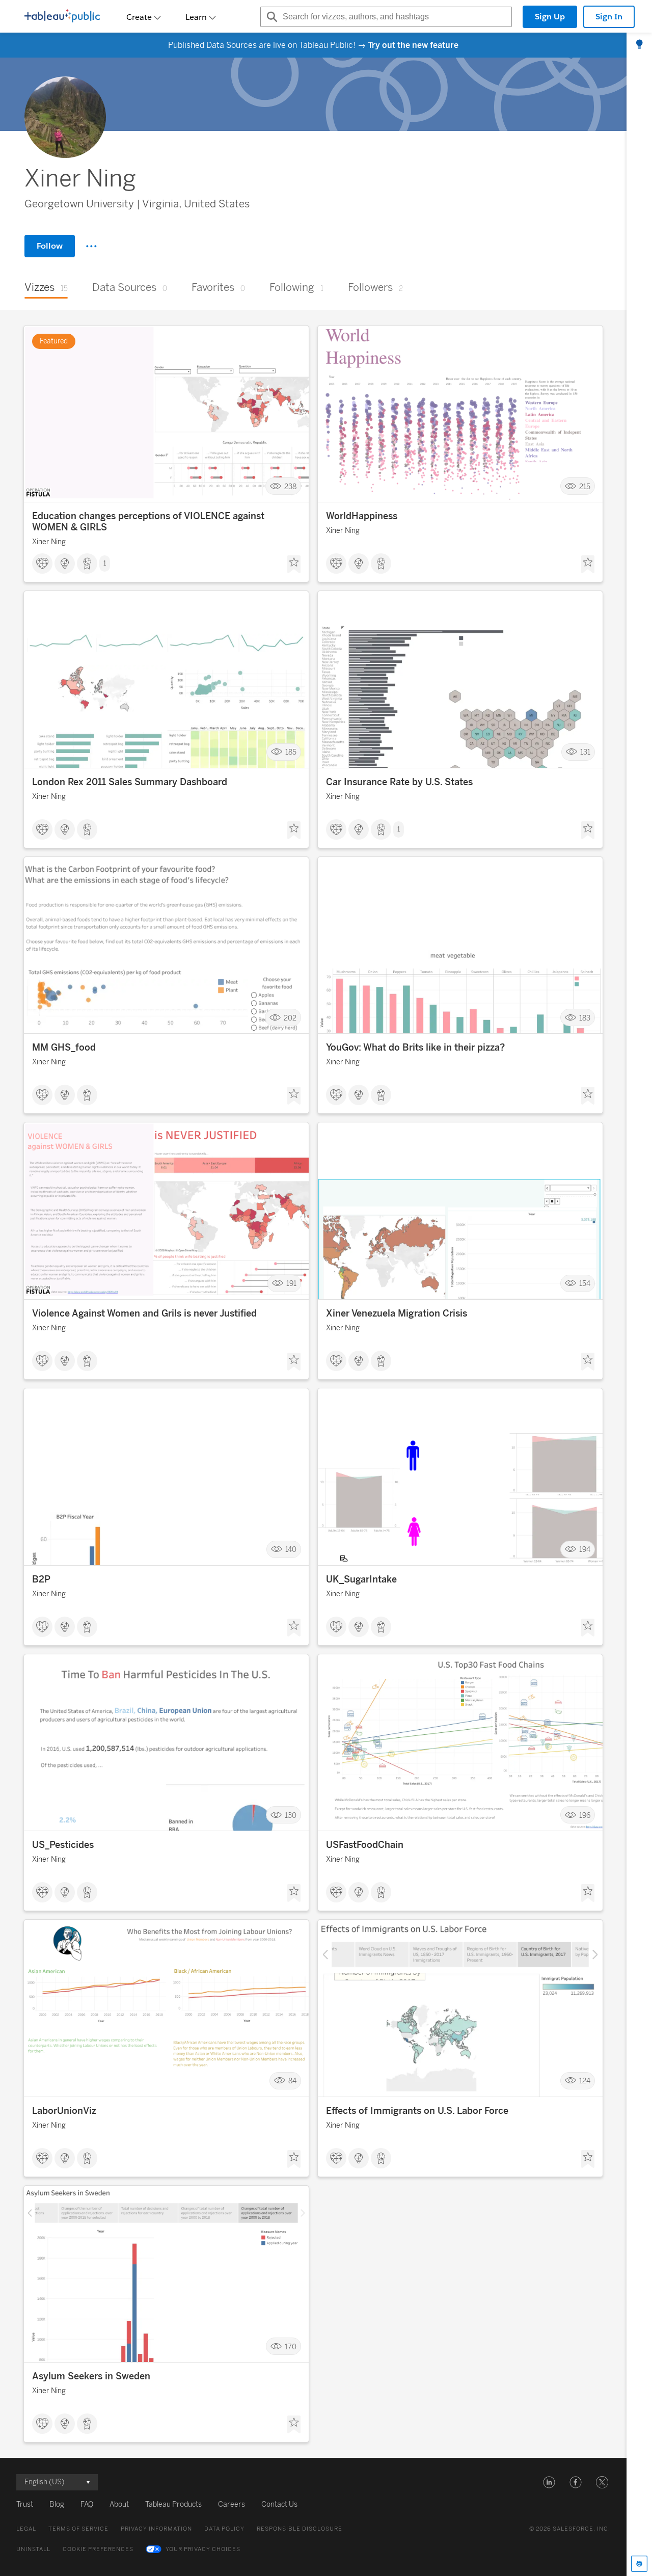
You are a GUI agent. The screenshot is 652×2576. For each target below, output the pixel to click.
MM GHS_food (64, 1048)
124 (585, 2081)
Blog (57, 2504)
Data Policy (224, 2529)
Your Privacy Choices (203, 2549)
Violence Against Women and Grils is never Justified (144, 1313)
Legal (26, 2529)
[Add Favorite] (294, 565)
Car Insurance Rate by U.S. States (399, 782)
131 (585, 752)
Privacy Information (156, 2529)
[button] (549, 2482)
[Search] (270, 17)
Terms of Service (78, 2529)
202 (290, 1018)
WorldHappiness (362, 516)
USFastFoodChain (365, 1845)
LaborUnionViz (64, 2111)
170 (291, 2346)
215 (585, 486)
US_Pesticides (63, 1845)
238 (290, 486)
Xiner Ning (49, 542)
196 (585, 1815)
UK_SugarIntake (361, 1579)
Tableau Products (173, 2504)
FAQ (87, 2504)
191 (291, 1284)
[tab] (639, 45)
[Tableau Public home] (62, 17)
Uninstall (33, 2549)
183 (585, 1018)
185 (291, 752)
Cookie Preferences (98, 2549)
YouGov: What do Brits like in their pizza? (415, 1048)
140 (291, 1550)
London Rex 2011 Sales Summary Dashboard (130, 782)
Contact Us (279, 2504)
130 (291, 1815)
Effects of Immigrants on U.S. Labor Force (417, 2111)
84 (292, 2081)
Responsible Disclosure (300, 2529)
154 (585, 1284)
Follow (50, 246)
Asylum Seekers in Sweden (91, 2376)
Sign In (609, 17)
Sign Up (550, 17)
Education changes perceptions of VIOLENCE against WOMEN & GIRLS (148, 522)
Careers (232, 2504)
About (119, 2504)
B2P (41, 1579)
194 (585, 1550)
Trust (25, 2504)
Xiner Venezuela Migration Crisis (397, 1313)
